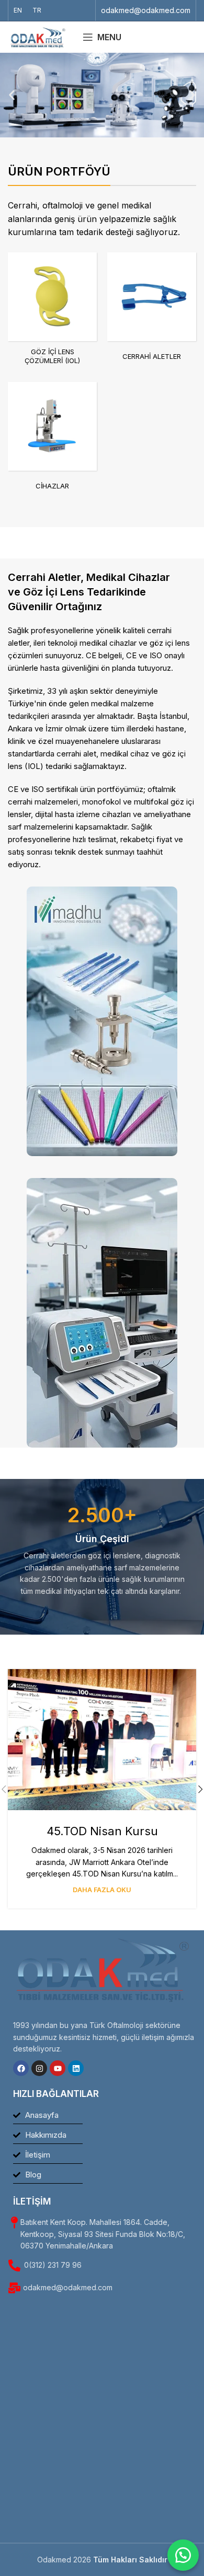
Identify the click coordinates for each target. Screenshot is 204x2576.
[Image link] (102, 1021)
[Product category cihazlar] (52, 441)
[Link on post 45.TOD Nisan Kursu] (102, 1740)
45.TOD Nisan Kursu (102, 1831)
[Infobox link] (146, 10)
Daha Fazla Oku (102, 1890)
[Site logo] (38, 36)
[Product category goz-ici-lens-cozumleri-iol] (52, 312)
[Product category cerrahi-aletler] (152, 312)
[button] (12, 95)
